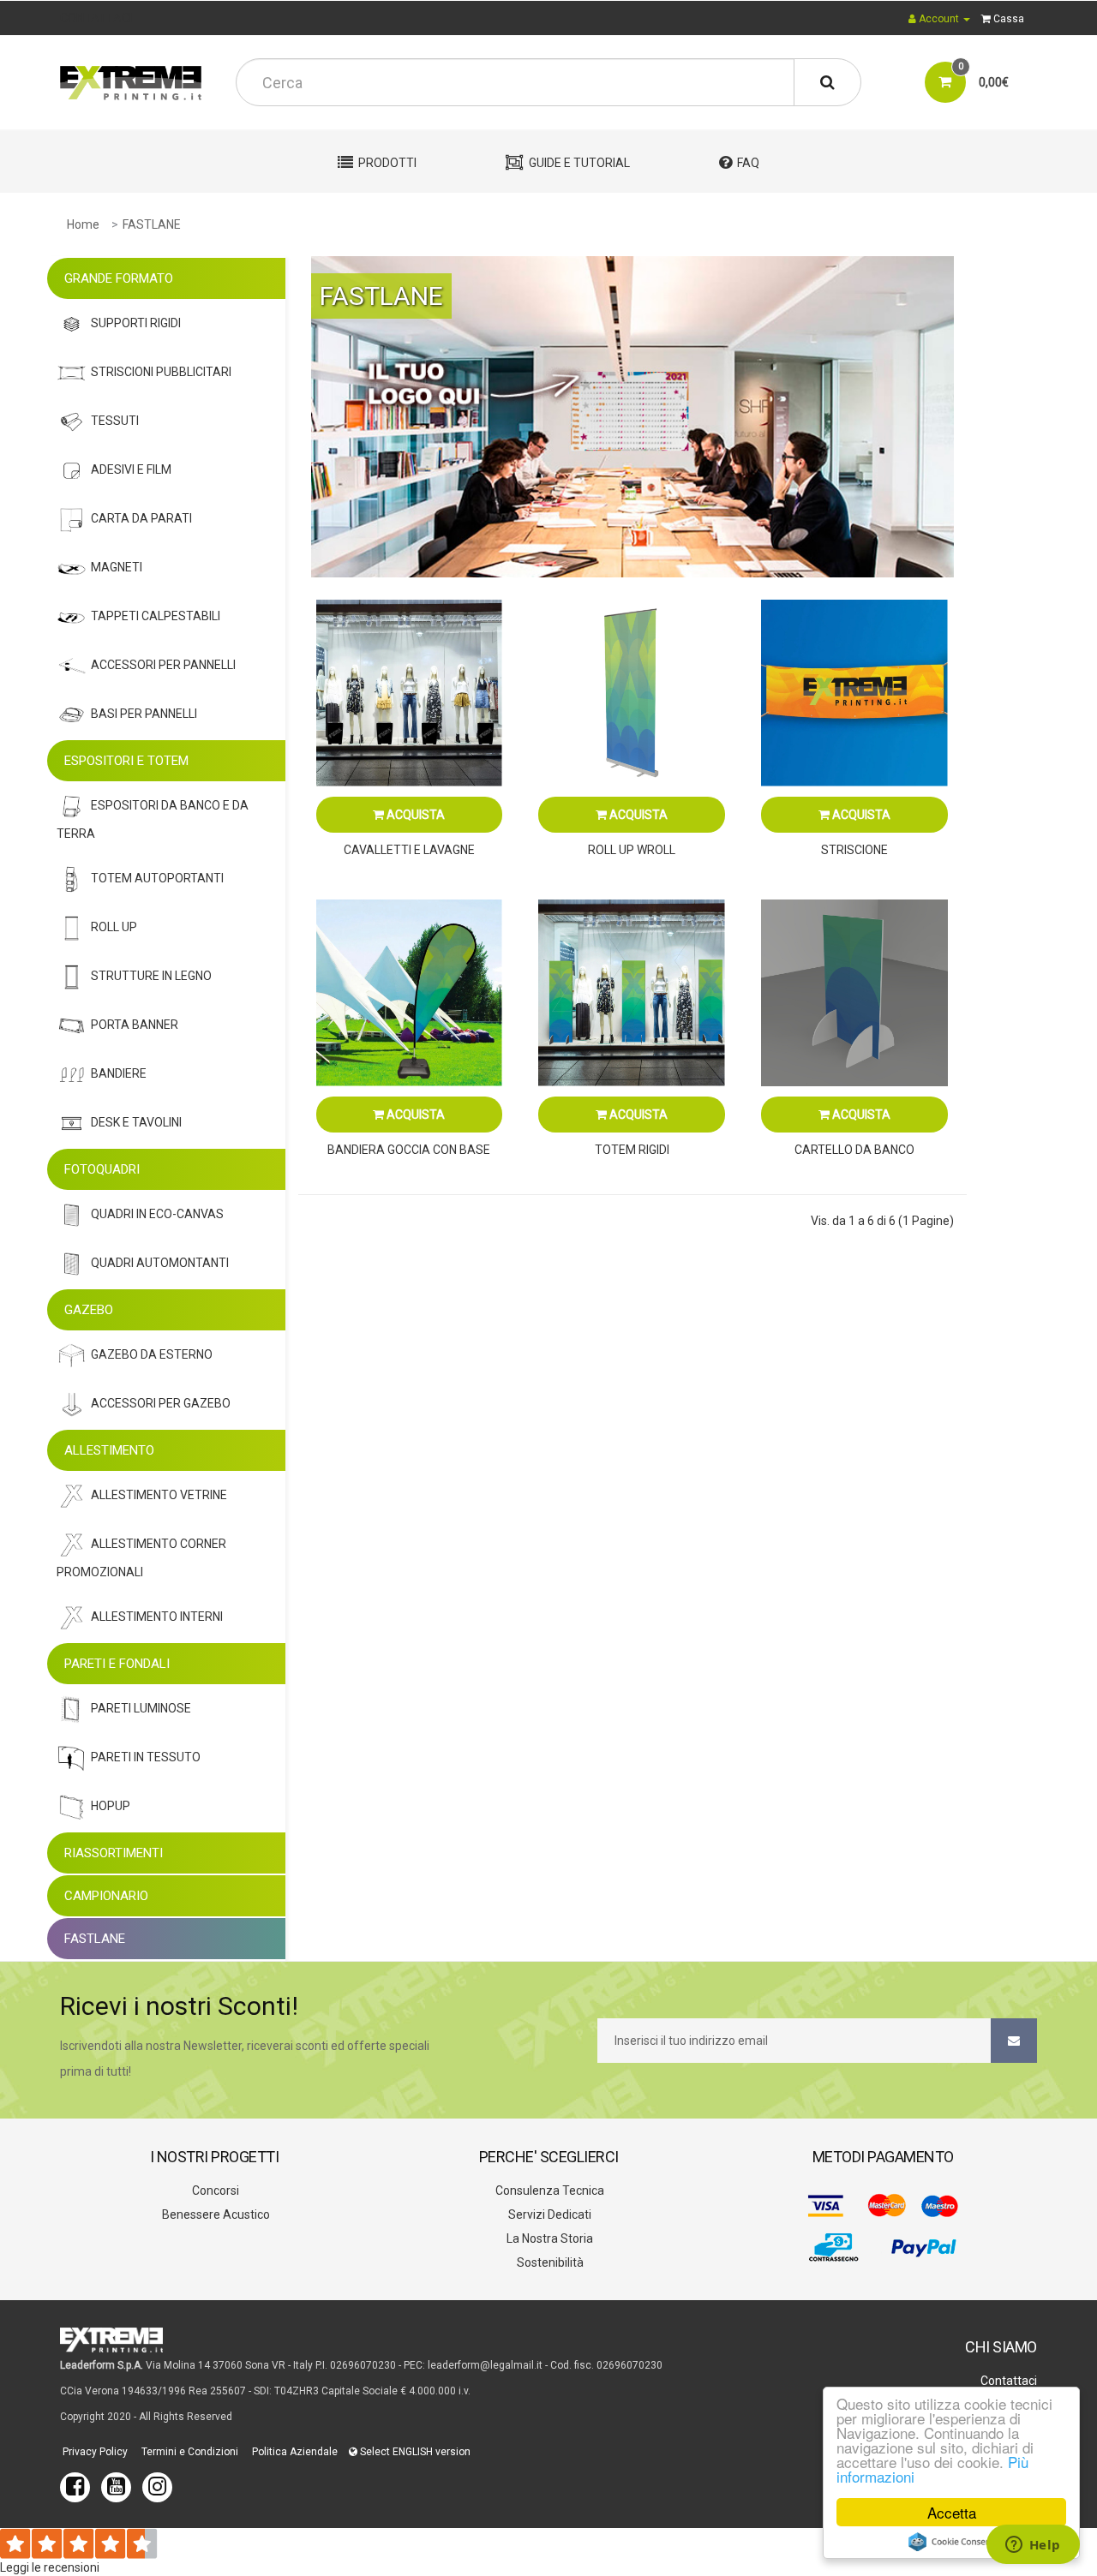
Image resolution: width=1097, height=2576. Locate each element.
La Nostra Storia (548, 2238)
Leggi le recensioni (50, 2567)
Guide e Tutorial (579, 163)
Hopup (111, 1806)
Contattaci (1007, 2381)
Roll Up (114, 927)
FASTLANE (152, 224)
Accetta (952, 2512)
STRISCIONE (854, 850)
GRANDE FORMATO (119, 278)
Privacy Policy (94, 2452)
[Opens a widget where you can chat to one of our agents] (1033, 2546)
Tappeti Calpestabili (156, 616)
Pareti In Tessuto (146, 1757)
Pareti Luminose (141, 1708)
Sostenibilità (549, 2262)
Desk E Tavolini (136, 1122)
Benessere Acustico (215, 2214)
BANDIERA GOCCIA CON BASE (409, 1150)
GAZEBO (89, 1310)
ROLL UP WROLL (632, 850)
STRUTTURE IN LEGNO (151, 976)
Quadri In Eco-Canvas (157, 1214)
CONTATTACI (96, 18)
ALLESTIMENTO (109, 1450)
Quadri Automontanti (160, 1263)
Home (83, 224)
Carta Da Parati (141, 518)
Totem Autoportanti (157, 878)
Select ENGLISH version (414, 2452)
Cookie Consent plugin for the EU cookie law (951, 2542)
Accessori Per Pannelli (163, 665)
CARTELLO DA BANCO (854, 1150)
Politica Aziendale (294, 2452)
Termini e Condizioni (189, 2452)
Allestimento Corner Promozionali (141, 1558)
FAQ (748, 163)
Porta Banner (135, 1025)
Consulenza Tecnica (548, 2190)
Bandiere (119, 1073)
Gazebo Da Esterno (152, 1354)
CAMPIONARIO (106, 1896)
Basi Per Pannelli (144, 714)
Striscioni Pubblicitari (161, 372)
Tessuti (115, 421)
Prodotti (387, 163)
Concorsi (214, 2190)
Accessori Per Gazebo (161, 1403)
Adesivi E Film (131, 469)
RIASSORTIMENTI (114, 1853)
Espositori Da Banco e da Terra (153, 819)
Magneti (117, 567)
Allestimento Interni (157, 1617)
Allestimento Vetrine (159, 1495)
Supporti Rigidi (136, 323)
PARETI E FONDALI (117, 1664)
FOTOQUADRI (102, 1169)
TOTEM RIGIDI (632, 1150)
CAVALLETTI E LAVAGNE (409, 850)
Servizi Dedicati (548, 2214)
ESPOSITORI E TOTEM (126, 761)
